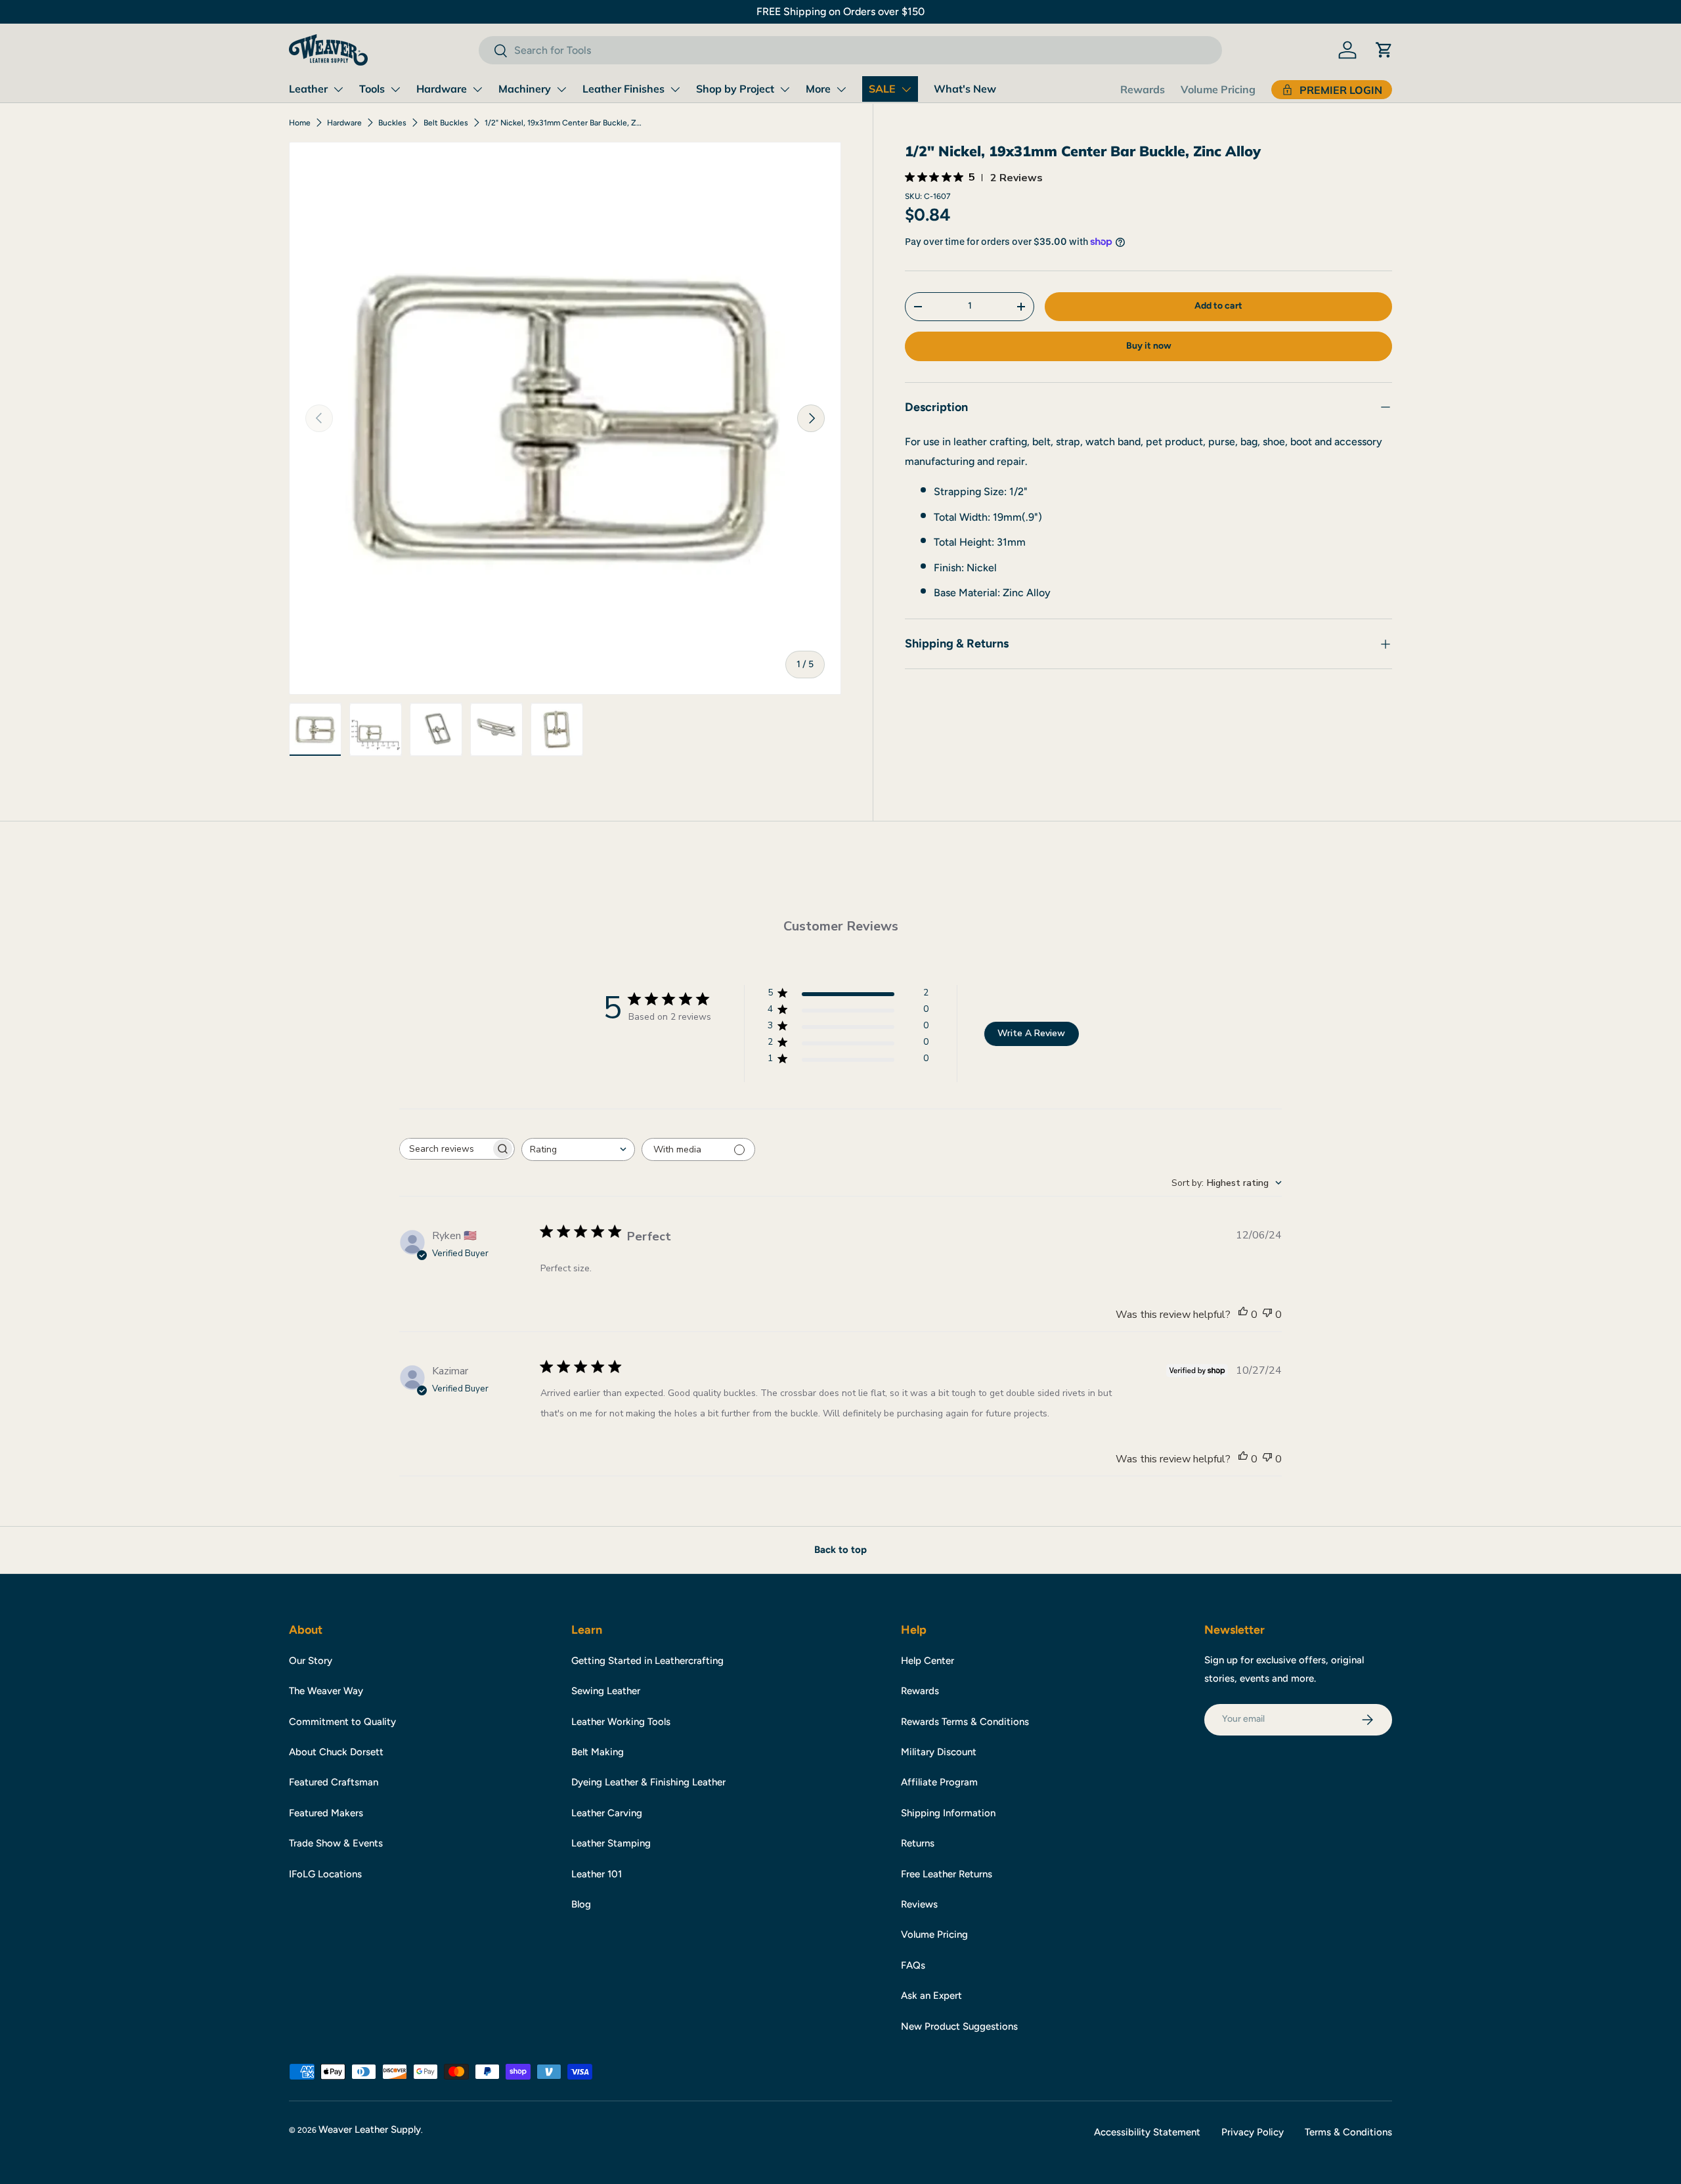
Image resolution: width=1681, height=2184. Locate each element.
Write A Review (1031, 1033)
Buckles (392, 123)
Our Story (311, 1661)
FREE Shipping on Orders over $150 (840, 11)
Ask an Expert (931, 1996)
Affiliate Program (939, 1782)
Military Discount (939, 1752)
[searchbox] (445, 1149)
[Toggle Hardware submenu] (477, 89)
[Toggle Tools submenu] (395, 89)
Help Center (928, 1661)
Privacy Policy (1253, 2132)
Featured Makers (326, 1813)
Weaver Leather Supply (370, 2129)
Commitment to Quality (342, 1722)
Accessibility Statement (1147, 2132)
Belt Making (598, 1752)
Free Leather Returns (947, 1874)
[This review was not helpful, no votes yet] (1267, 1315)
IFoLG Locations (325, 1874)
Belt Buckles (446, 123)
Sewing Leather (606, 1691)
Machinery (525, 89)
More (818, 89)
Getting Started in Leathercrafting (647, 1661)
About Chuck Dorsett (336, 1752)
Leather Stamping (611, 1843)
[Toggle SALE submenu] (906, 89)
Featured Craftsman (334, 1782)
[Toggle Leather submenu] (338, 89)
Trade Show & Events (336, 1843)
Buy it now (1149, 346)
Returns (918, 1843)
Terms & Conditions (1348, 2132)
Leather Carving (607, 1813)
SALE (882, 89)
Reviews (919, 1904)
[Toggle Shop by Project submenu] (785, 89)
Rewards (1143, 89)
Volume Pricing (1218, 89)
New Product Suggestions (959, 2026)
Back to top (840, 1550)
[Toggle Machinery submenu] (561, 89)
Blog (581, 1904)
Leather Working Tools (621, 1722)
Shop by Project (735, 89)
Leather (308, 89)
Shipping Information (948, 1813)
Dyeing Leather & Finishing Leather (648, 1782)
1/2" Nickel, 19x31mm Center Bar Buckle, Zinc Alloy (563, 123)
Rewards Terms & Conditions (965, 1722)
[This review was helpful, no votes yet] (1243, 1315)
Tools (372, 89)
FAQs (913, 1965)
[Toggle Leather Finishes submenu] (675, 89)
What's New (965, 89)
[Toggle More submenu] (841, 89)
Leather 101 (597, 1874)
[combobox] (850, 50)
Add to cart (1218, 306)
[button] (1384, 50)
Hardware (442, 89)
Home (300, 123)
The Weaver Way (326, 1691)
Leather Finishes (623, 89)
